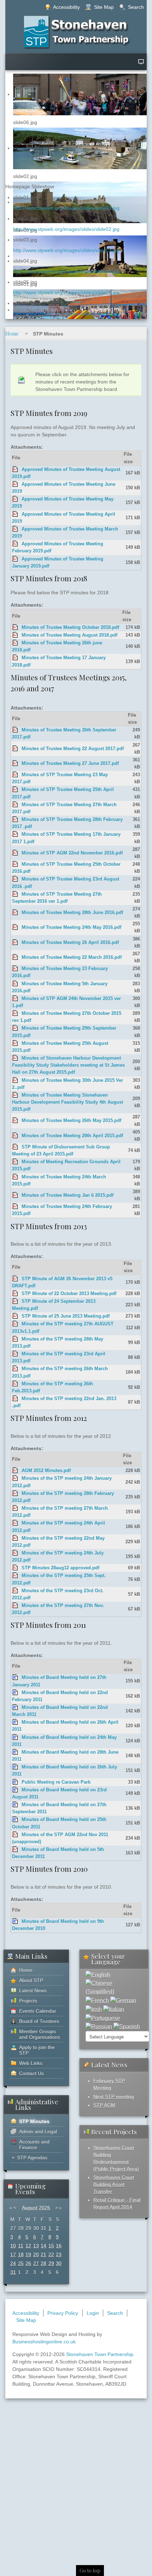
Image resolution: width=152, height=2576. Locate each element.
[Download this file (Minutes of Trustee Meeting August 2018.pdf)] (16, 635)
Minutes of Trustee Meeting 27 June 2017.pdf (70, 763)
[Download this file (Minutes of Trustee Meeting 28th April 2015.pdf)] (16, 1136)
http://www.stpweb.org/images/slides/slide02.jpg (66, 229)
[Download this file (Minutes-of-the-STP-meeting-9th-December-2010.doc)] (16, 1921)
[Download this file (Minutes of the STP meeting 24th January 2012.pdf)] (16, 1478)
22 (51, 2255)
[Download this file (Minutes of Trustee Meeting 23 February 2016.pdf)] (16, 969)
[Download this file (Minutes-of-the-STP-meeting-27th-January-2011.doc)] (16, 1678)
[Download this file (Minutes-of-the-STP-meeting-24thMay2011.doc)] (16, 1737)
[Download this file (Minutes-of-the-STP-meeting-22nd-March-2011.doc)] (16, 1707)
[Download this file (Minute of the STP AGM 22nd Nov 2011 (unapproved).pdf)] (16, 1835)
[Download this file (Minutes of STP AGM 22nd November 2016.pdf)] (16, 853)
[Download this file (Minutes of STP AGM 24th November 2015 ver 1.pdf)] (16, 999)
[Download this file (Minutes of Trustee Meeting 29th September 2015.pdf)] (16, 1028)
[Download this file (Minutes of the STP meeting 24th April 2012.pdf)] (16, 1523)
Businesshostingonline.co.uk (44, 2342)
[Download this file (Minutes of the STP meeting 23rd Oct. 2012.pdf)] (16, 1591)
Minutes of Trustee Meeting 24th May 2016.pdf (71, 927)
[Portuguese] (103, 2018)
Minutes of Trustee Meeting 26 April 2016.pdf (70, 943)
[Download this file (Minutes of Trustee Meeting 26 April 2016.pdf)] (16, 943)
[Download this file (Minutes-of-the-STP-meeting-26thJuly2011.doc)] (16, 1767)
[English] (98, 1975)
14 (43, 2246)
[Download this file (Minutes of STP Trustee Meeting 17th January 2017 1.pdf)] (16, 834)
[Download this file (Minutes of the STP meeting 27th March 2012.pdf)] (16, 1508)
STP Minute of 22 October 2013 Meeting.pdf (69, 1294)
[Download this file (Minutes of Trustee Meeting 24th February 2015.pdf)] (16, 1207)
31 (13, 2272)
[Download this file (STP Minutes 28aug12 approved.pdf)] (16, 1568)
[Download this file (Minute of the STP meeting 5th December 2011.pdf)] (16, 1850)
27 (36, 2263)
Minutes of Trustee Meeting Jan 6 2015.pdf (68, 1195)
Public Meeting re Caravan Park (56, 1782)
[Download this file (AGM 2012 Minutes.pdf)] (16, 1471)
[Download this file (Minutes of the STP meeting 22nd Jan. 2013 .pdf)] (16, 1399)
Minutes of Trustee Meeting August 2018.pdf (69, 635)
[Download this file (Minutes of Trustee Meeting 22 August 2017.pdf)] (16, 749)
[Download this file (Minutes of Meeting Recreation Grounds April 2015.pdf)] (16, 1162)
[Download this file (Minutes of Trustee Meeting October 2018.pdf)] (16, 627)
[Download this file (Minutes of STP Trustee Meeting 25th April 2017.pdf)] (16, 790)
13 (36, 2246)
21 (43, 2255)
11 (21, 2246)
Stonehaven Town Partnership (100, 2354)
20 (36, 2255)
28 (43, 2263)
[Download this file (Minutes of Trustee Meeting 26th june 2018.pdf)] (16, 643)
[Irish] (94, 2009)
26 (28, 2263)
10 (13, 2246)
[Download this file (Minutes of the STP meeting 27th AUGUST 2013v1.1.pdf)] (16, 1324)
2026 (45, 2208)
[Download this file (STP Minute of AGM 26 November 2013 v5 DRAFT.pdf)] (16, 1279)
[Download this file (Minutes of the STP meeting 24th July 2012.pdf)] (16, 1553)
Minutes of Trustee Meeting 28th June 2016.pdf (72, 913)
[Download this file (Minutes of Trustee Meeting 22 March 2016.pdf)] (16, 957)
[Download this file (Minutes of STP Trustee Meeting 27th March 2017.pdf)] (16, 805)
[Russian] (99, 2027)
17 (13, 2255)
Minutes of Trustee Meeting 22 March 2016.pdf (72, 957)
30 (59, 2263)
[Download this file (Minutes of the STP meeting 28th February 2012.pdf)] (16, 1494)
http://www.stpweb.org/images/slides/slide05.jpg (66, 293)
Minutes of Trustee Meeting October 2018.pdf (70, 627)
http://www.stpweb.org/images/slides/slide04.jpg (66, 271)
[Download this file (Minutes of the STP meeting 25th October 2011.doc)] (16, 1820)
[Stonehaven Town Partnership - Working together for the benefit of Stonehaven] (76, 32)
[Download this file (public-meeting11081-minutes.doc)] (16, 1782)
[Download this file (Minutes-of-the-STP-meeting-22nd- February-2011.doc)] (16, 1693)
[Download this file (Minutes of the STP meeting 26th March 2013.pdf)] (16, 1369)
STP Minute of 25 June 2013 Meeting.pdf (66, 1316)
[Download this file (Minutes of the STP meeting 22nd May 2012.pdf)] (16, 1538)
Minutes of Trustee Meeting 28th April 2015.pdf (72, 1136)
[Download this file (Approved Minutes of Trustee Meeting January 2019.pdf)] (16, 559)
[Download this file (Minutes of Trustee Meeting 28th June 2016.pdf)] (16, 913)
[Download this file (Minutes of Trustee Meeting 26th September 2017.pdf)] (16, 730)
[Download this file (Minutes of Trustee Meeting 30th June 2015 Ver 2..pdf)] (16, 1080)
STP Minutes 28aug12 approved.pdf (60, 1568)
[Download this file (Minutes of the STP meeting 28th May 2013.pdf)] (16, 1339)
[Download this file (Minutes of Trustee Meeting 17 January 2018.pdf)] (16, 658)
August (30, 2208)
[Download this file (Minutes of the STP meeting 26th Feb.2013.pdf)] (16, 1384)
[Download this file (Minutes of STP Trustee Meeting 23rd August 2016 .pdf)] (16, 879)
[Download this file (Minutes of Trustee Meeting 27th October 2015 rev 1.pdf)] (16, 1013)
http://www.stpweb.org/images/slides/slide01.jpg (66, 208)
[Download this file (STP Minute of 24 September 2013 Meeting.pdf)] (16, 1301)
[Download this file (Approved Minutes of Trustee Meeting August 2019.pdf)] (16, 470)
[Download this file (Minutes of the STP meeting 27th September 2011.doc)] (16, 1805)
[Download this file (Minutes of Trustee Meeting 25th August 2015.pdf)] (16, 1043)
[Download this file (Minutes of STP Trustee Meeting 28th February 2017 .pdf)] (16, 820)
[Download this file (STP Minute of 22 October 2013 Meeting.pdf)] (16, 1294)
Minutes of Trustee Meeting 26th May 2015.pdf (71, 1121)
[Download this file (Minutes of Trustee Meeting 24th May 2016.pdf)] (16, 927)
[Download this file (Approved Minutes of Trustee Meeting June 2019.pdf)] (16, 484)
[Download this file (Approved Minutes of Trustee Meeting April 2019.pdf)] (16, 514)
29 (51, 2263)
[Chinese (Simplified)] (114, 1988)
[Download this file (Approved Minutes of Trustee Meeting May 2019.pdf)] (16, 499)
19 (28, 2255)
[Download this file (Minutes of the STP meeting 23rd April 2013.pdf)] (16, 1354)
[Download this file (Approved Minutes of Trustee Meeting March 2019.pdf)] (16, 529)
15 (51, 2246)
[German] (123, 2000)
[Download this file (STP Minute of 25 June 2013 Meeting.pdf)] (16, 1316)
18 (21, 2255)
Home (12, 334)
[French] (97, 2000)
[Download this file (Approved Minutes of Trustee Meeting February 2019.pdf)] (16, 544)
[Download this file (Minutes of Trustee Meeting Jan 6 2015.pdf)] (16, 1195)
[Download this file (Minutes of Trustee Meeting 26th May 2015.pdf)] (16, 1121)
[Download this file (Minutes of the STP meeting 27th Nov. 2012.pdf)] (16, 1606)
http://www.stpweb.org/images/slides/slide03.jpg (66, 250)
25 (21, 2263)
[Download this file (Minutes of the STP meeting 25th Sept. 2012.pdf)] (16, 1576)
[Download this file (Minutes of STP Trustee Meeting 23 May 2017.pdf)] (16, 775)
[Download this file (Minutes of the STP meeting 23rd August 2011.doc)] (16, 1790)
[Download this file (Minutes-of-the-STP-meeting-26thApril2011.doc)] (16, 1722)
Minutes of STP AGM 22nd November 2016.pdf (72, 853)
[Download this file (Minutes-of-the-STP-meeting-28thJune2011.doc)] (16, 1752)
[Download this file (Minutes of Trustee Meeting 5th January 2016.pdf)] (16, 984)
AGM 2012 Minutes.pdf (46, 1471)
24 (13, 2263)
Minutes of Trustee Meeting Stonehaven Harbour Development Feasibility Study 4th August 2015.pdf (68, 1102)
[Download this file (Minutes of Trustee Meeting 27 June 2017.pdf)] (16, 763)
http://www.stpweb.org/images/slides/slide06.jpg (66, 314)
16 (59, 2246)
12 (28, 2246)
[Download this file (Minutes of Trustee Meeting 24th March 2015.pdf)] (16, 1177)
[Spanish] (127, 2027)
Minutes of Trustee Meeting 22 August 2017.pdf (73, 749)
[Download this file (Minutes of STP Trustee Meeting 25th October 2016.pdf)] (16, 864)
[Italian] (114, 2009)
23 (59, 2255)
